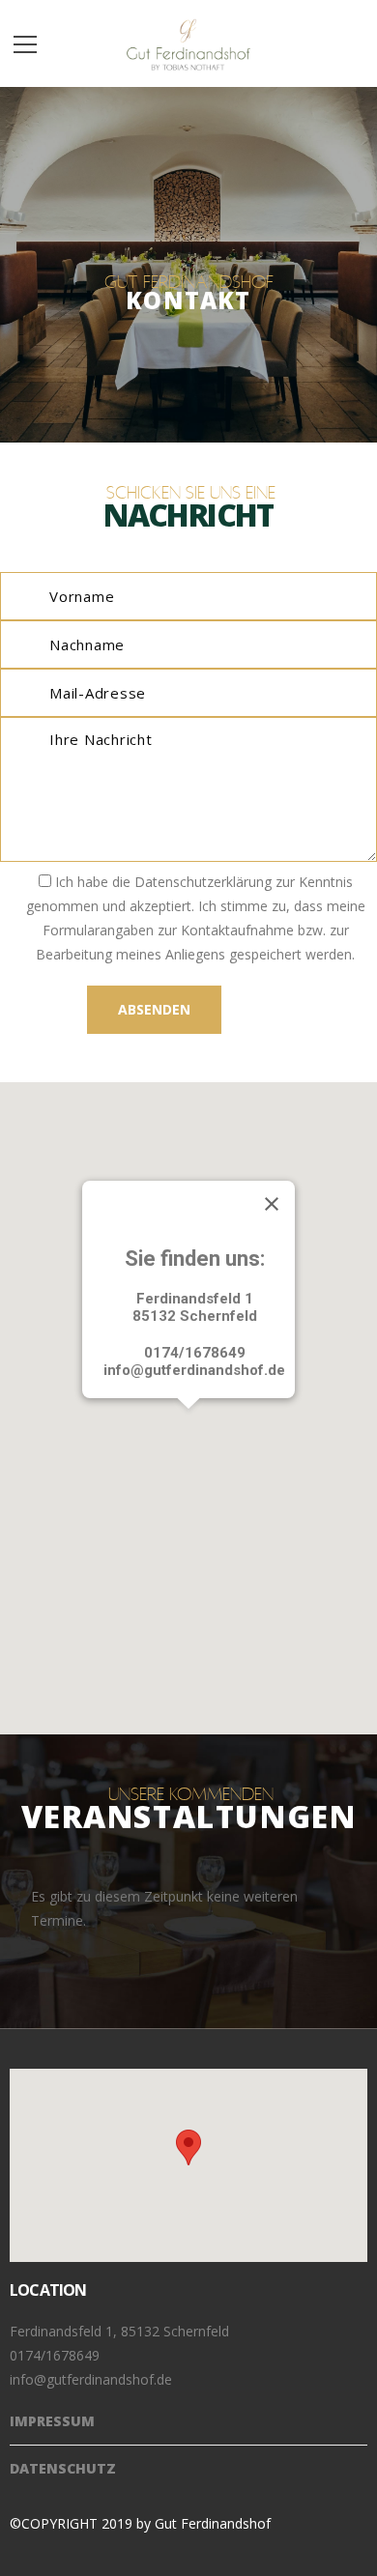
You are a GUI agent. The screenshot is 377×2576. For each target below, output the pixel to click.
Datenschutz (63, 2468)
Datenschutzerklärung (203, 882)
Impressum (52, 2421)
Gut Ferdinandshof (213, 2523)
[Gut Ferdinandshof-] (189, 43)
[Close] (272, 1204)
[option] (188, 1908)
